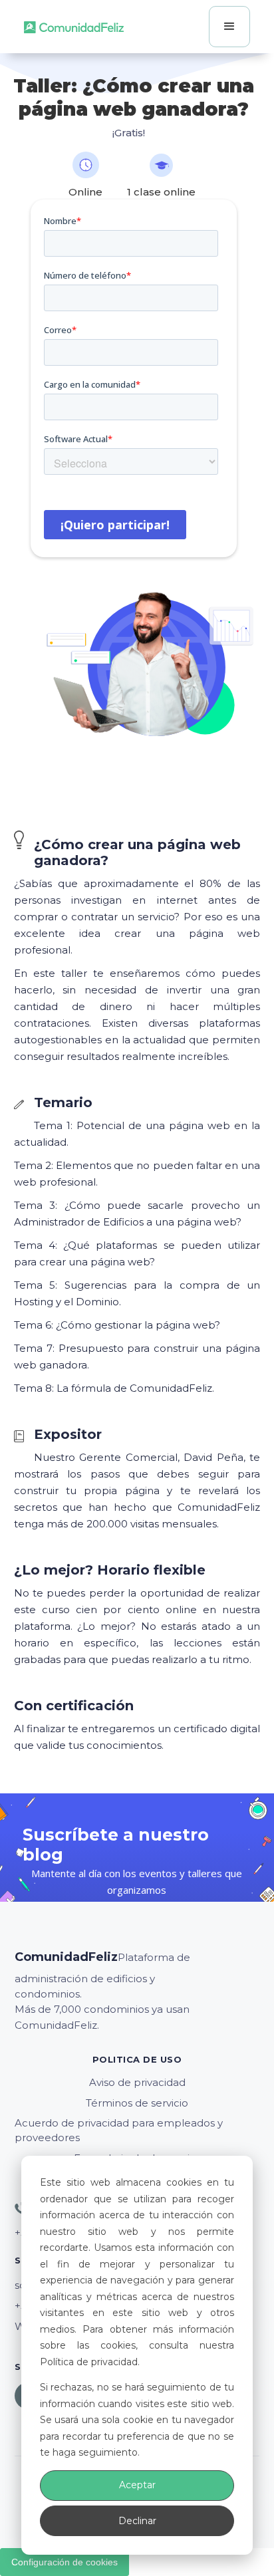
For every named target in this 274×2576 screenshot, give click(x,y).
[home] (74, 27)
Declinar (137, 2521)
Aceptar (137, 2485)
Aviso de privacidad (137, 2082)
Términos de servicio (137, 2103)
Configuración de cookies (65, 2562)
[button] (229, 27)
